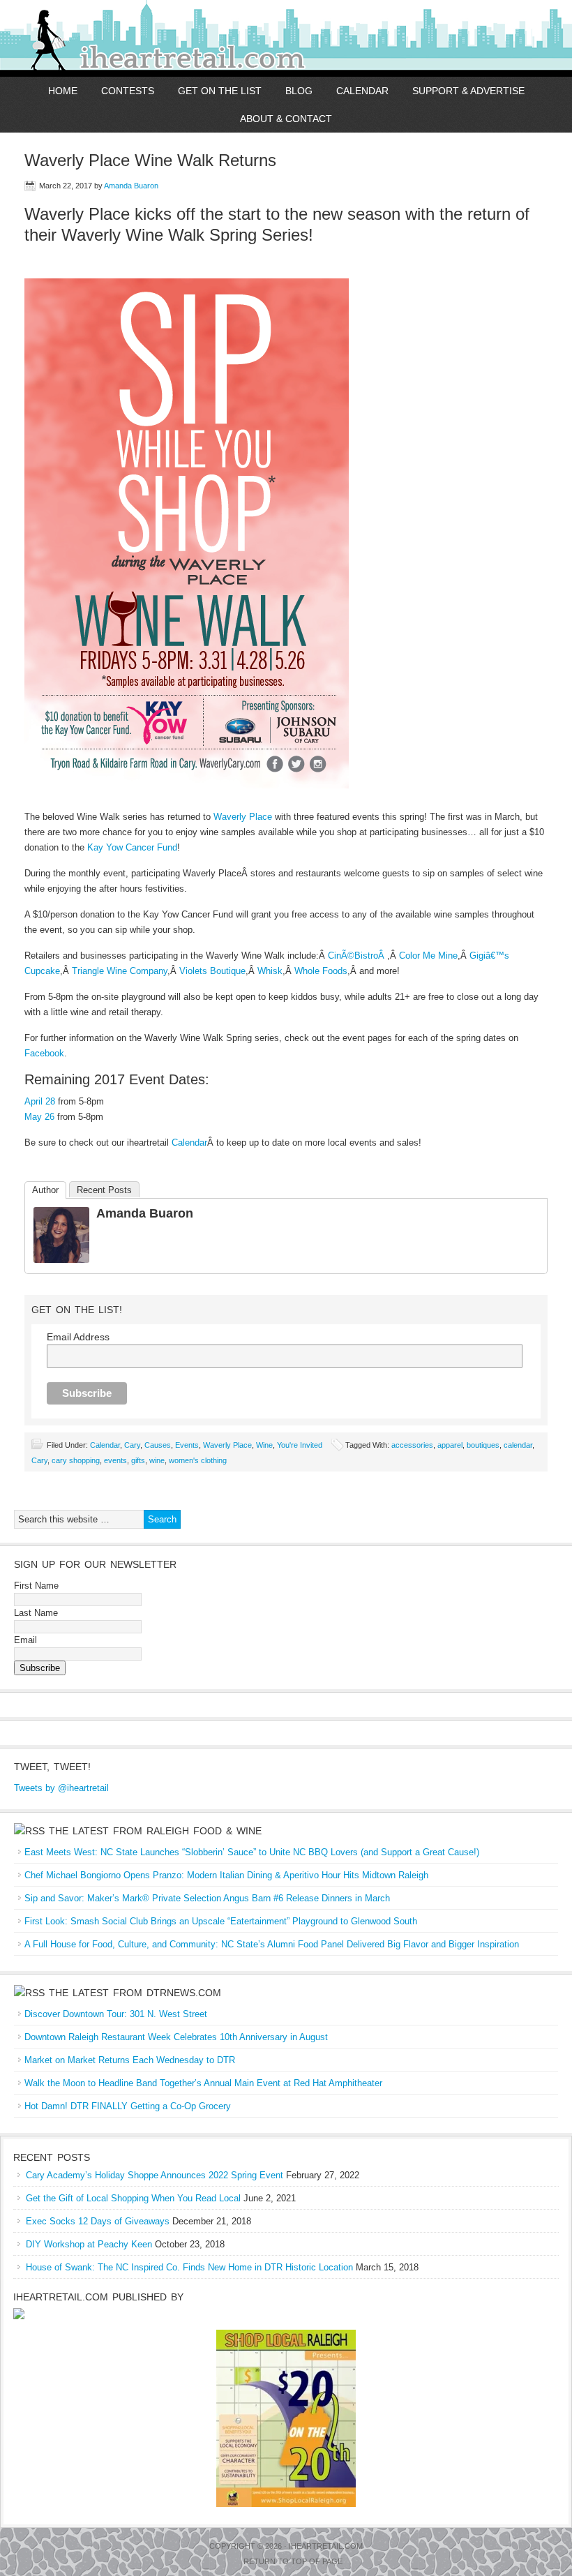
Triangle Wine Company (120, 971)
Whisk (270, 971)
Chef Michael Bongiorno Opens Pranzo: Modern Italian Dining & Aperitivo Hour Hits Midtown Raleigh (226, 1875)
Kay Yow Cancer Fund (132, 847)
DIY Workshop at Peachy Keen (89, 2244)
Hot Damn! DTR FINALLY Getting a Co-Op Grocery (128, 2106)
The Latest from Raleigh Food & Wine (155, 1831)
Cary (132, 1445)
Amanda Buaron (131, 186)
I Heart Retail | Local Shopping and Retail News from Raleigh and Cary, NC (162, 38)
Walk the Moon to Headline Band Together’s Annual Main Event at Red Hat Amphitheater (203, 2083)
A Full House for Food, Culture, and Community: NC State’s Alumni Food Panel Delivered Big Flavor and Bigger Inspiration (272, 1944)
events (115, 1460)
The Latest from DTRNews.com (135, 1993)
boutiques (483, 1445)
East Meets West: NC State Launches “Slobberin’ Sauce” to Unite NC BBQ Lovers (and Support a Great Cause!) (252, 1852)
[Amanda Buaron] (61, 1260)
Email (25, 1640)
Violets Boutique (212, 971)
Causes (158, 1445)
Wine (264, 1445)
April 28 (40, 1101)
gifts (138, 1460)
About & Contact (286, 119)
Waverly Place (243, 817)
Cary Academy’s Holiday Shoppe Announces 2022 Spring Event (155, 2175)
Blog (299, 91)
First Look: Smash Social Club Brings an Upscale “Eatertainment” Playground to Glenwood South (221, 1921)
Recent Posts (104, 1190)
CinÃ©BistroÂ (357, 956)
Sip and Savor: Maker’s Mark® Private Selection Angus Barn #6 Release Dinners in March (207, 1898)
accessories (412, 1445)
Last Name (36, 1613)
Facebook (44, 1053)
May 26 (39, 1117)
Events (187, 1445)
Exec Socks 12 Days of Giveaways (98, 2221)
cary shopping (76, 1460)
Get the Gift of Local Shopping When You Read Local (133, 2198)
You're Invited (300, 1445)
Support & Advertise (468, 91)
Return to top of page (293, 2561)
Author (45, 1190)
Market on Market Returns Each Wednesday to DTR (130, 2060)
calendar (518, 1445)
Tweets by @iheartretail (61, 1788)
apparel (450, 1445)
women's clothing (198, 1460)
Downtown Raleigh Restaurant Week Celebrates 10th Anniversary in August (176, 2037)
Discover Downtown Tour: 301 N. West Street (116, 2014)
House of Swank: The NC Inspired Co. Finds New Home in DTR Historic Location (189, 2267)
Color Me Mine (428, 956)
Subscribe (40, 1668)
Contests (128, 91)
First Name (36, 1586)
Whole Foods (321, 971)
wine (157, 1460)
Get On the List (220, 91)
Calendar (362, 91)
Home (63, 91)
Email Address (78, 1337)
